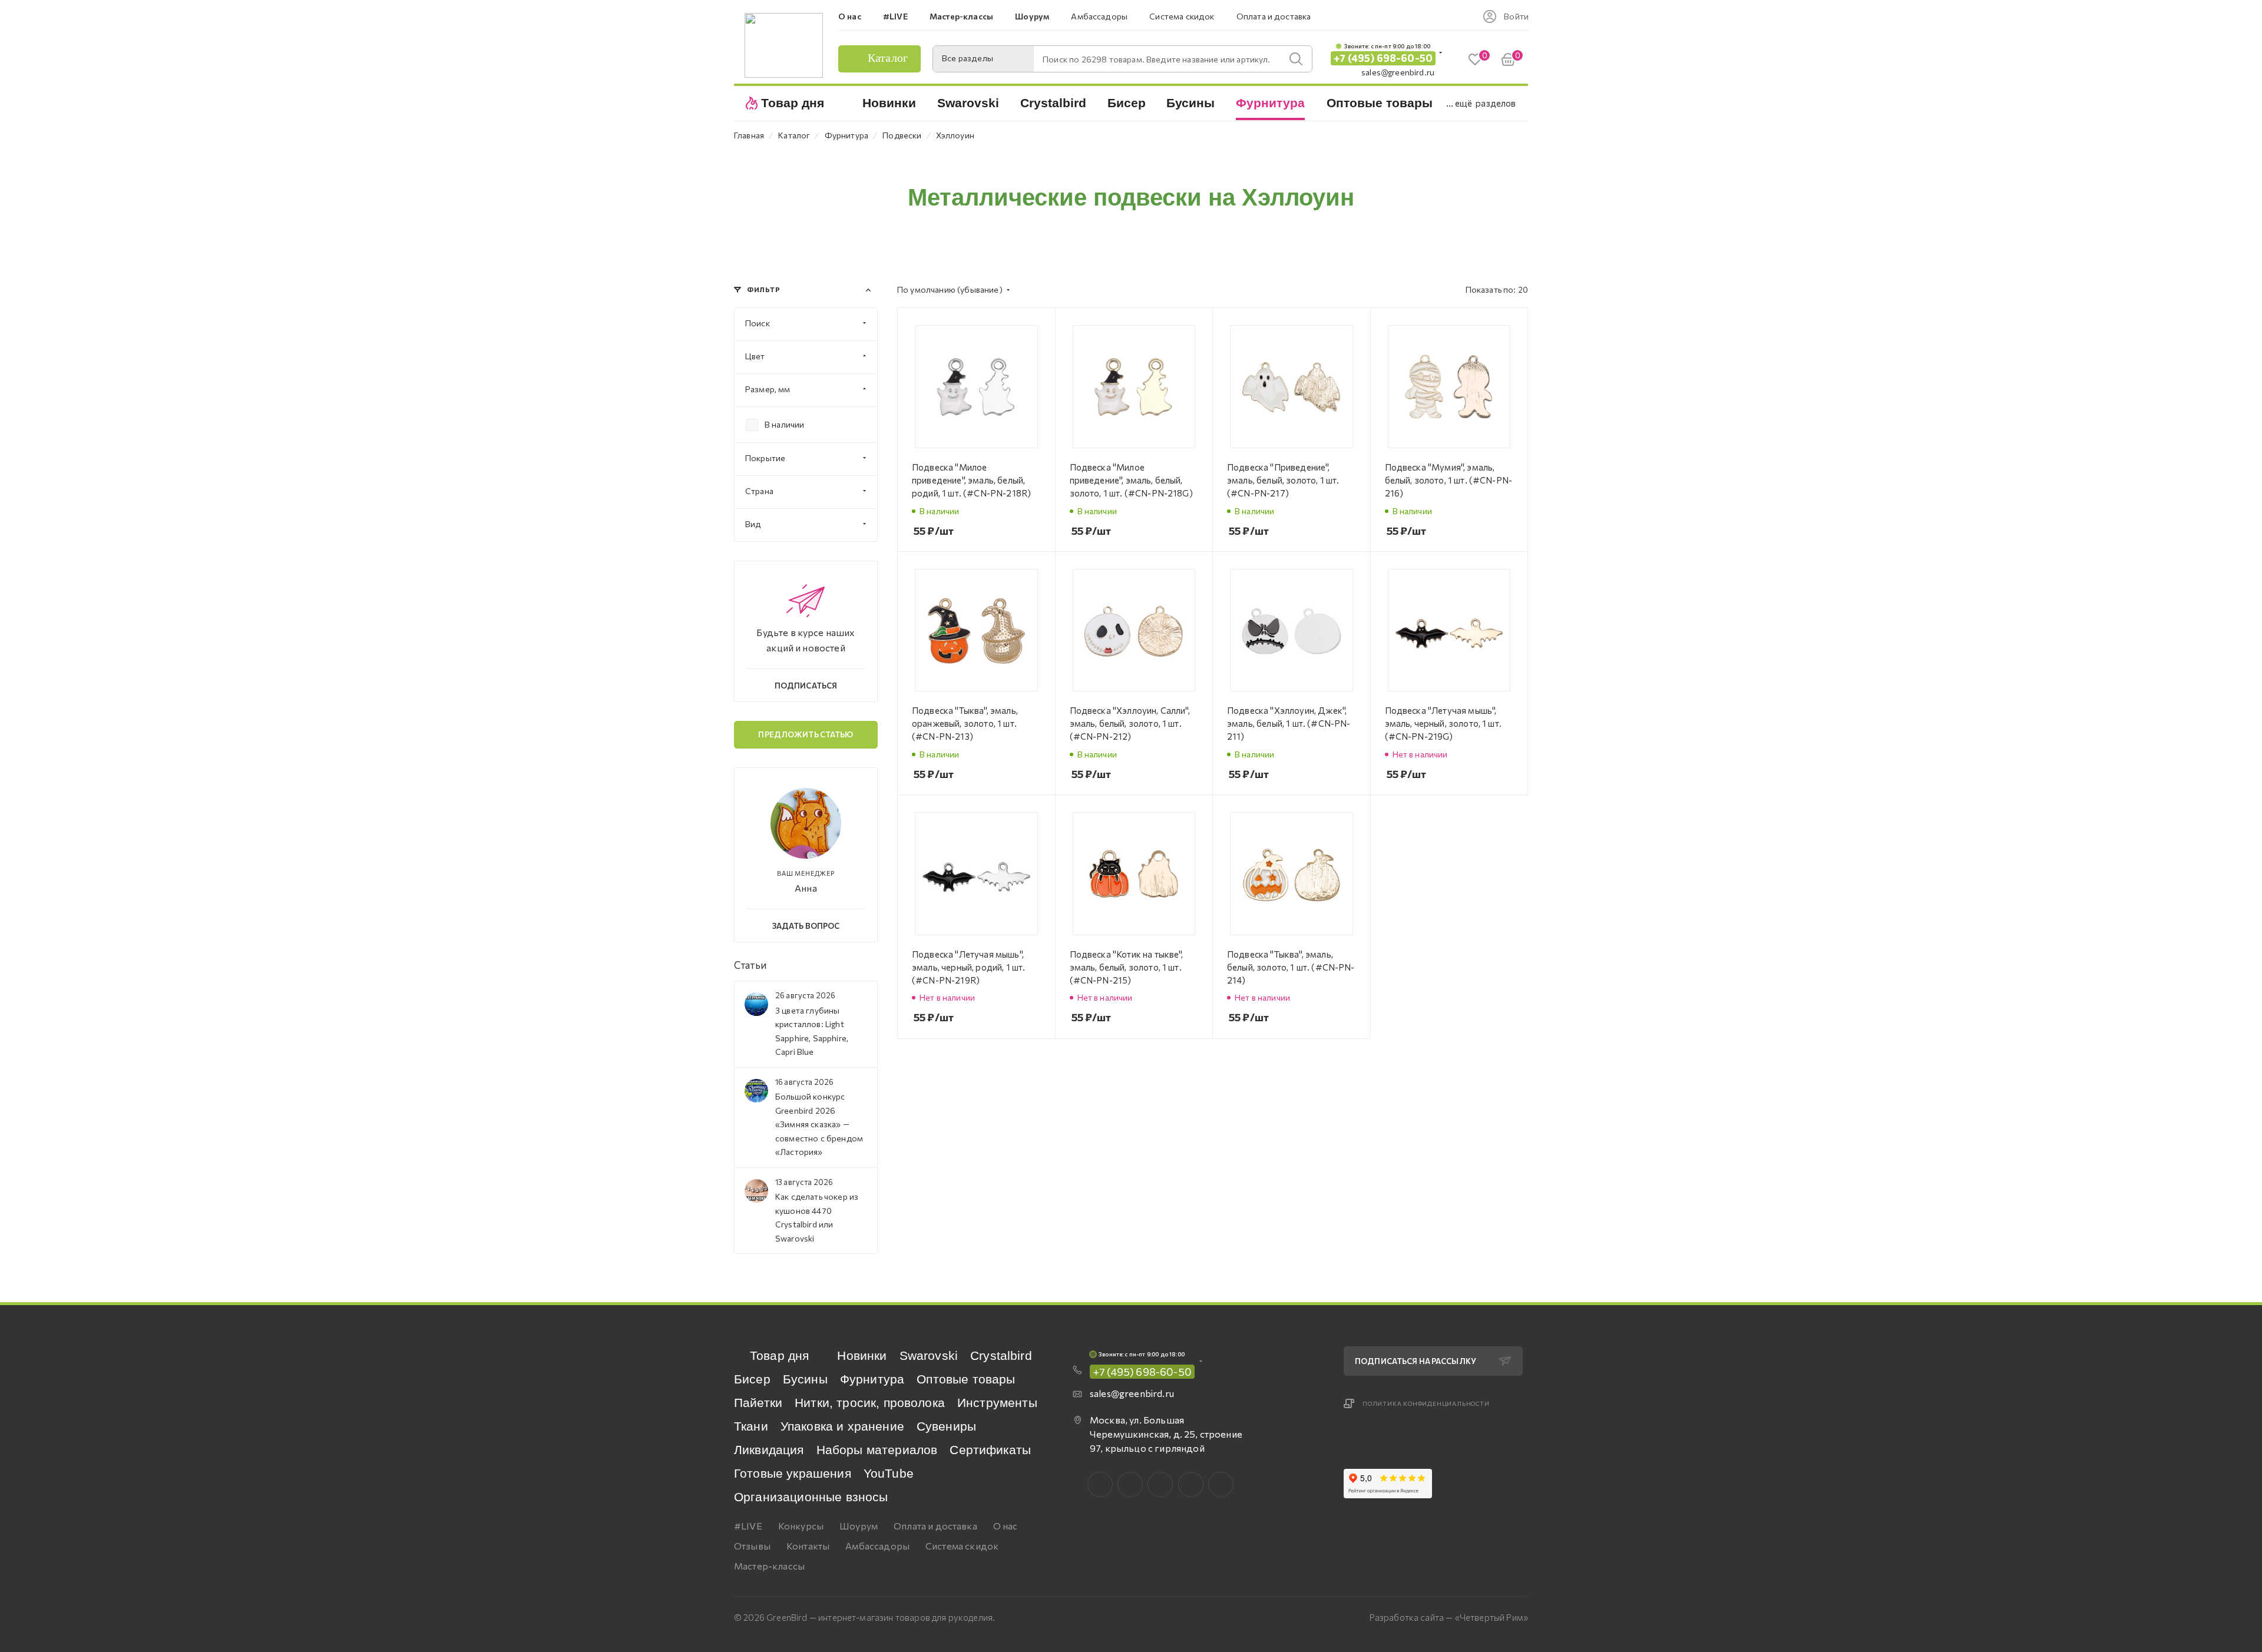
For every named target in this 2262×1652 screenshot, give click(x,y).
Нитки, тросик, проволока (870, 1403)
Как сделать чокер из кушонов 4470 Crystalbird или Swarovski (817, 1217)
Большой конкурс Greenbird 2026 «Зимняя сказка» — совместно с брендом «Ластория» (819, 1124)
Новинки (862, 1355)
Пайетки (758, 1403)
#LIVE (748, 1526)
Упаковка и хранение (842, 1426)
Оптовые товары (966, 1379)
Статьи (750, 965)
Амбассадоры (877, 1546)
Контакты (808, 1546)
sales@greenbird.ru (1398, 72)
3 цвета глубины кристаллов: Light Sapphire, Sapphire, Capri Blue (812, 1031)
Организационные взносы (811, 1497)
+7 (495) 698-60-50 (1383, 58)
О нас (1006, 1526)
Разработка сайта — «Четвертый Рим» (1449, 1617)
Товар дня (779, 1355)
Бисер (752, 1379)
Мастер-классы (769, 1566)
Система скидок (962, 1546)
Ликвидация (769, 1450)
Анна (806, 888)
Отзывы (752, 1546)
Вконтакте (1100, 1484)
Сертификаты (990, 1450)
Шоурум (859, 1526)
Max (1130, 1484)
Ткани (751, 1426)
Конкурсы (801, 1526)
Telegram (1160, 1484)
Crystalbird (1001, 1355)
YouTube (889, 1473)
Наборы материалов (877, 1450)
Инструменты (997, 1403)
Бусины (805, 1379)
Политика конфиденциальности (1426, 1403)
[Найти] (1296, 59)
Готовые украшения (793, 1473)
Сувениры (946, 1426)
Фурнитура (872, 1379)
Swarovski (929, 1355)
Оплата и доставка (935, 1526)
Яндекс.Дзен (1221, 1484)
